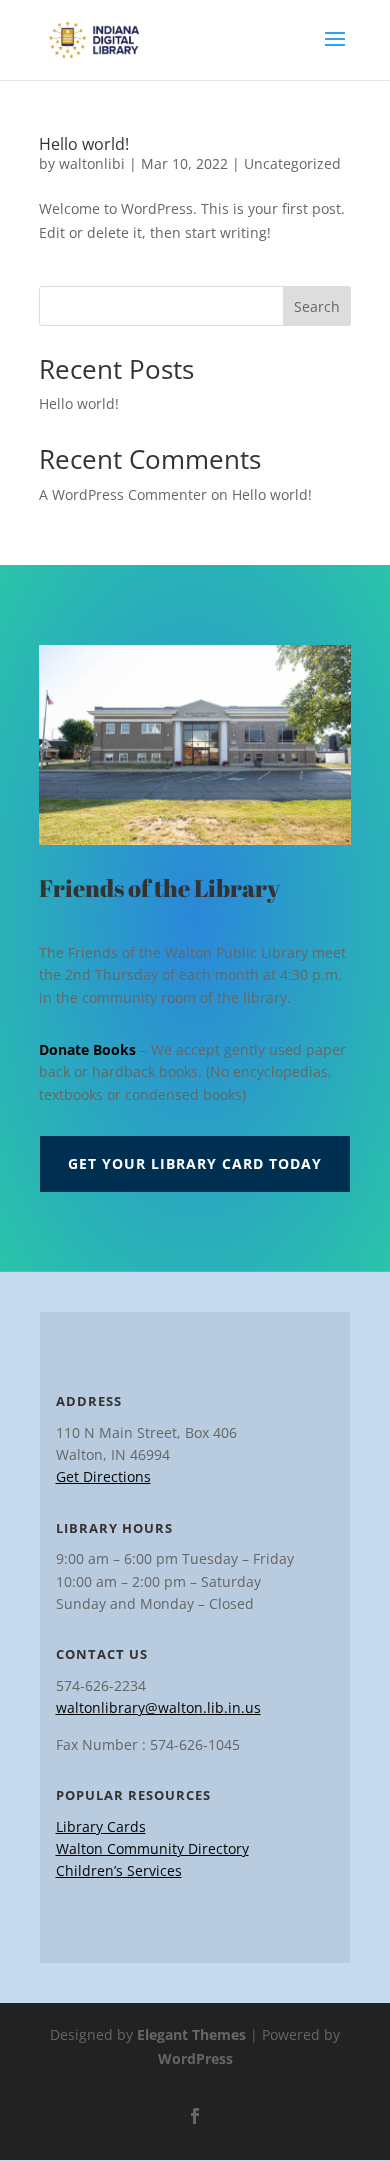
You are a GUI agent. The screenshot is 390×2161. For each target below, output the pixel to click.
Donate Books (87, 1049)
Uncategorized (292, 163)
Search (317, 306)
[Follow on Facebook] (195, 2116)
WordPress (195, 2058)
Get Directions (103, 1476)
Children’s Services (119, 1870)
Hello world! (84, 144)
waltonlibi (92, 163)
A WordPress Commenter (123, 494)
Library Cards (101, 1826)
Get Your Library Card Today (195, 1163)
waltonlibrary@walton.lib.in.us (158, 1707)
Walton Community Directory (152, 1848)
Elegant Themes (191, 2034)
